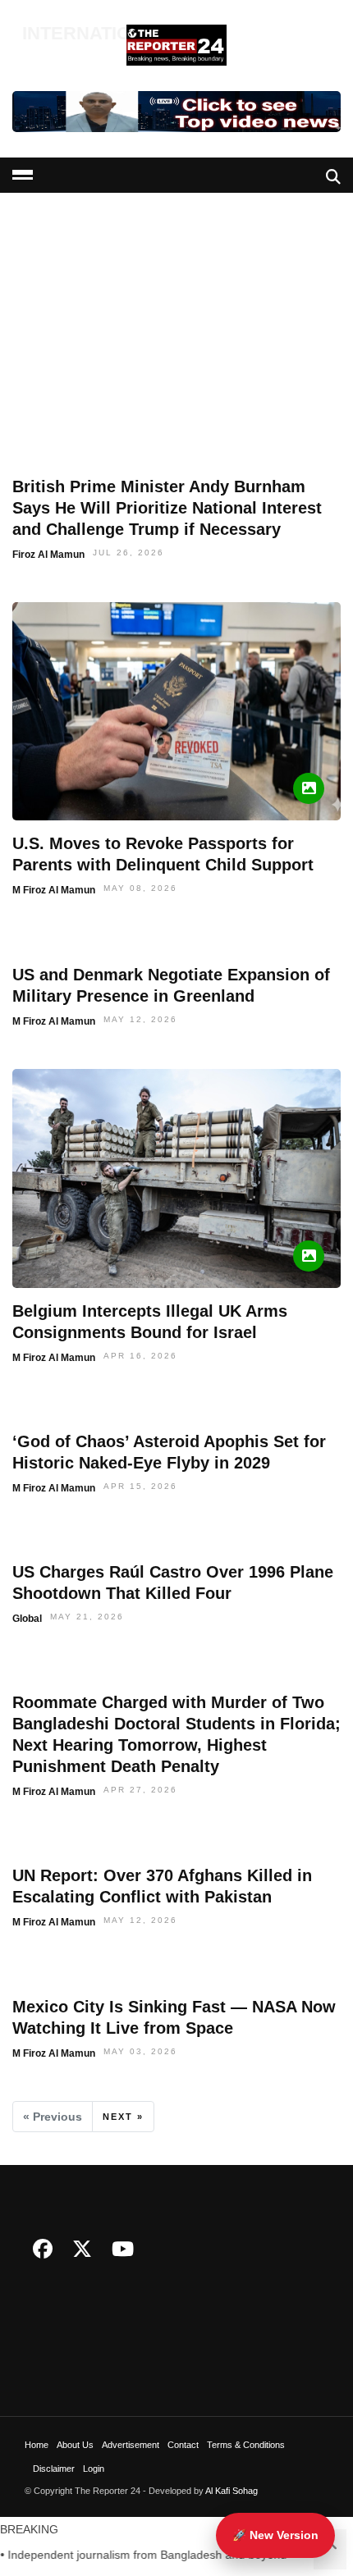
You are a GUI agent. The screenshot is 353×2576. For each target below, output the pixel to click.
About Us (75, 2445)
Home (37, 2445)
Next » (123, 2117)
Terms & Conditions (246, 2445)
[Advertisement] (176, 249)
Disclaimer (54, 2469)
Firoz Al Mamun (48, 555)
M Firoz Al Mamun (54, 890)
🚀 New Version (275, 2535)
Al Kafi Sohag (232, 2491)
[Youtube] (123, 2249)
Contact (183, 2445)
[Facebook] (43, 2249)
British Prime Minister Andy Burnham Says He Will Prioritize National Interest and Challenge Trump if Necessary (167, 508)
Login (94, 2469)
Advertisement (131, 2445)
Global (27, 1619)
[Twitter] (82, 2249)
